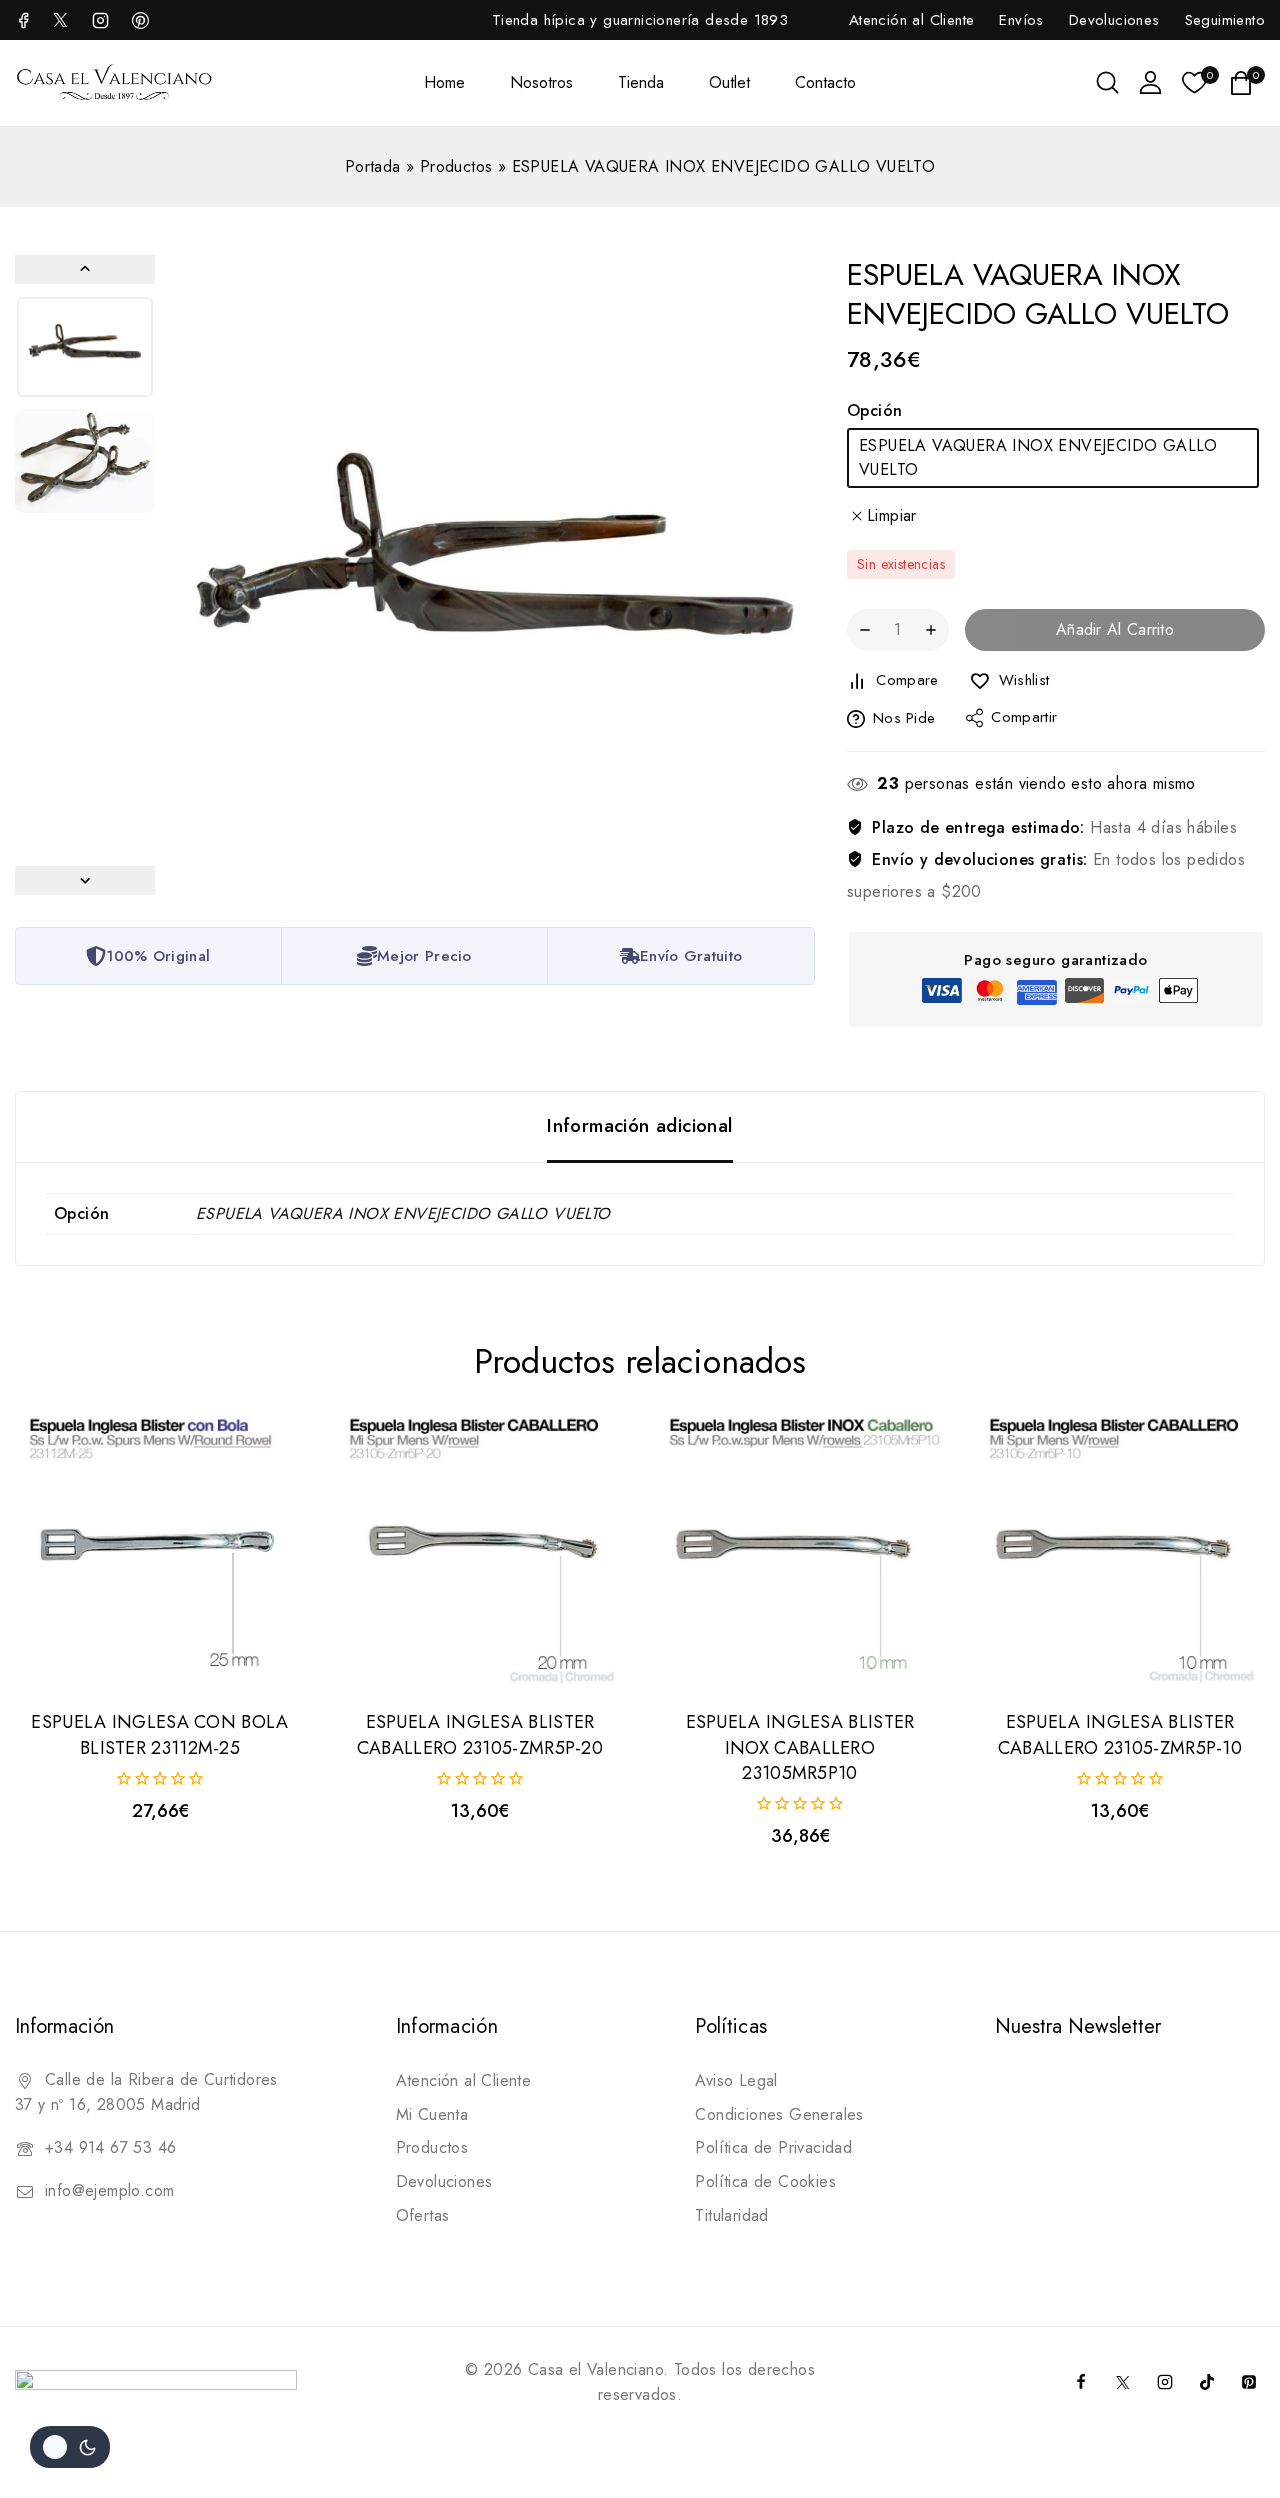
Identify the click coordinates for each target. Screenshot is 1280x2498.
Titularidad (731, 2215)
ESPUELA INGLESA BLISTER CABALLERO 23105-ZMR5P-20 (480, 1734)
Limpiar (892, 515)
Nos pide (904, 719)
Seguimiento (1225, 20)
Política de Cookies (765, 2181)
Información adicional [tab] (639, 1125)
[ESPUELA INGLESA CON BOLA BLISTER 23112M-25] (160, 1549)
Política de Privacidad (773, 2147)
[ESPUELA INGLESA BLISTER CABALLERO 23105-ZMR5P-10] (1120, 1549)
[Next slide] (85, 880)
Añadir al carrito (1115, 630)
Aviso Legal (736, 2080)
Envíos (1021, 20)
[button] (85, 347)
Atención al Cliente (912, 20)
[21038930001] (495, 575)
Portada (373, 166)
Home (444, 82)
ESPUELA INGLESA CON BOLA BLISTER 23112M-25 (159, 1734)
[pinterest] (140, 20)
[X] (60, 20)
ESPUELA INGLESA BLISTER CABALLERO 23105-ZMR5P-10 (1120, 1734)
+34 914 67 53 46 (110, 2147)
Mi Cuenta (432, 2114)
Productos (456, 166)
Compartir (1024, 718)
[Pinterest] (1249, 2382)
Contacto (825, 82)
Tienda (641, 82)
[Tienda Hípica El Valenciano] (115, 82)
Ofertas (423, 2215)
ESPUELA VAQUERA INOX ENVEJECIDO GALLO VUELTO (1038, 457)
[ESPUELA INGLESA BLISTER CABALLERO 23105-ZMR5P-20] (480, 1549)
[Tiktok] (1207, 2382)
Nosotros (541, 82)
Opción (874, 410)
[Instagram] (100, 20)
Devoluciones (1114, 20)
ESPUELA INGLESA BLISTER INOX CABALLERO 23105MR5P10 (800, 1747)
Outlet (729, 82)
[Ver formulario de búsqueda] (1107, 82)
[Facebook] (26, 20)
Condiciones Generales (779, 2114)
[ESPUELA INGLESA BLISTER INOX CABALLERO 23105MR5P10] (800, 1549)
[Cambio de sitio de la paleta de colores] (70, 2447)
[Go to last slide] (85, 269)
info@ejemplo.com (109, 2190)
